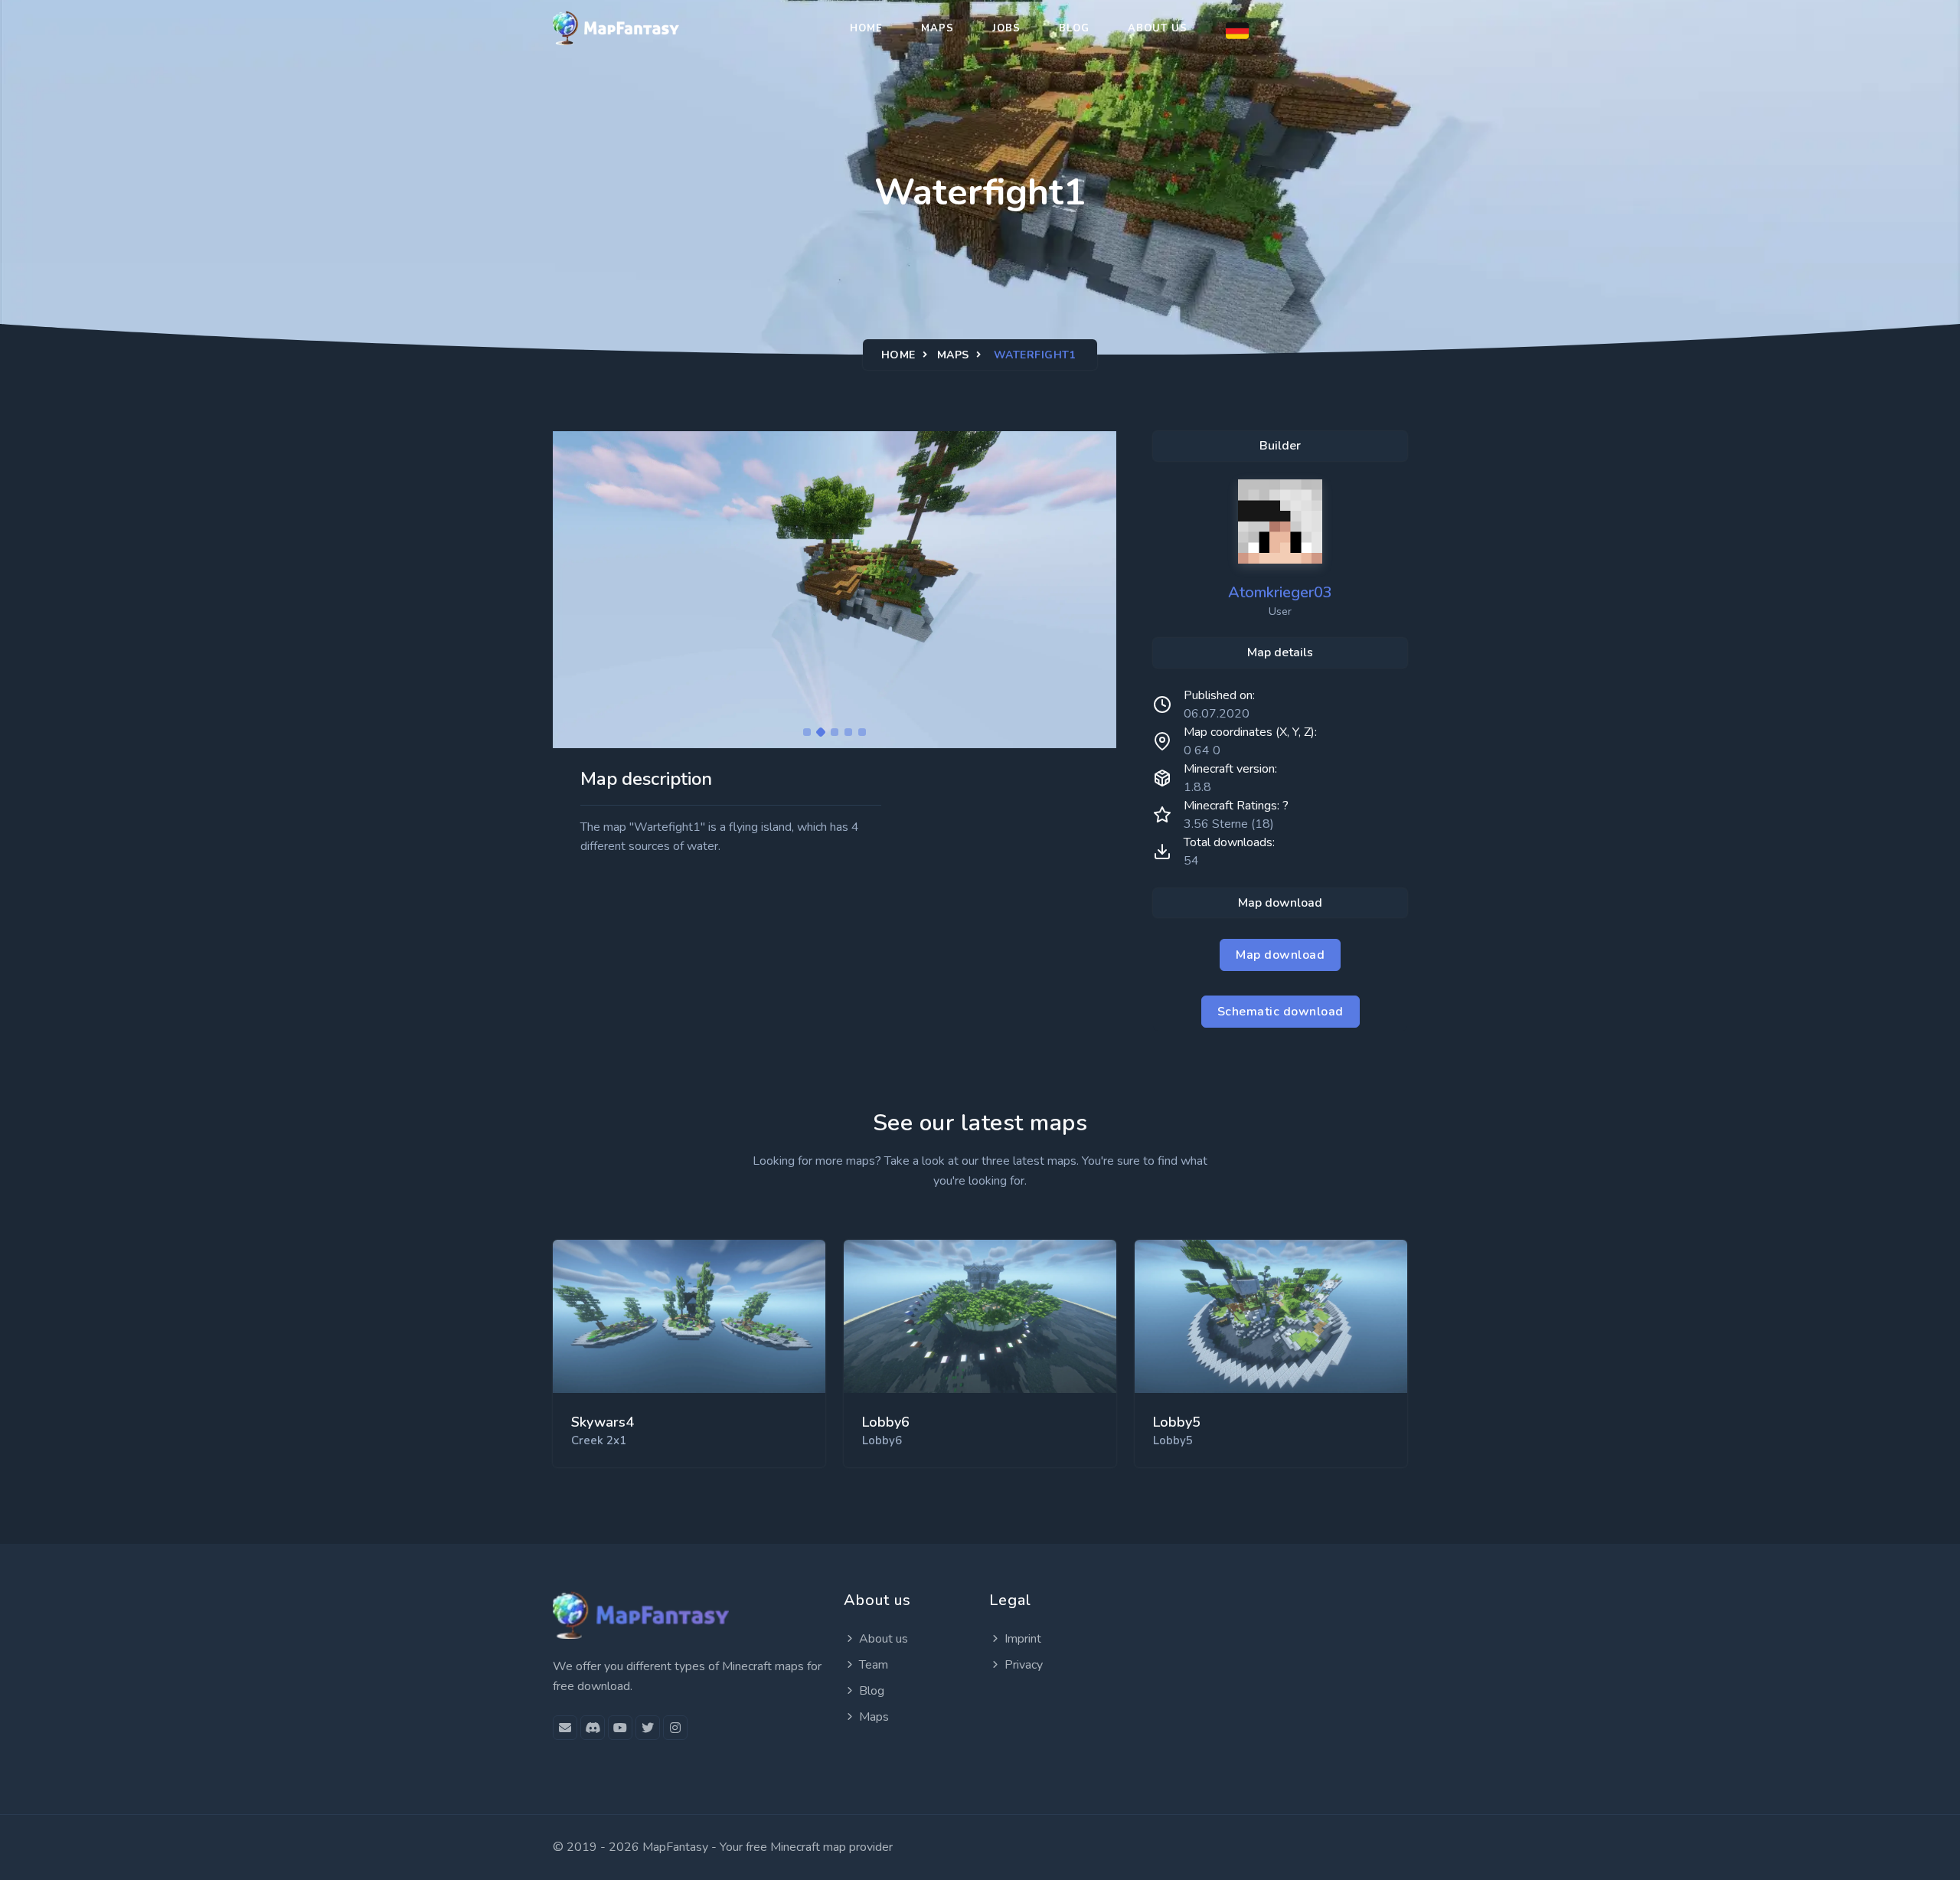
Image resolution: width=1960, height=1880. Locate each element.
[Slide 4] (848, 732)
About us (1158, 28)
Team (874, 1665)
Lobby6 (886, 1422)
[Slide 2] (821, 732)
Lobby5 (1177, 1422)
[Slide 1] (807, 732)
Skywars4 (603, 1422)
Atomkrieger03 (1280, 592)
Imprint (1023, 1639)
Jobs (1006, 28)
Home (866, 28)
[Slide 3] (835, 732)
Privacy (1024, 1665)
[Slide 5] (862, 732)
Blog (1074, 28)
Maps (938, 28)
